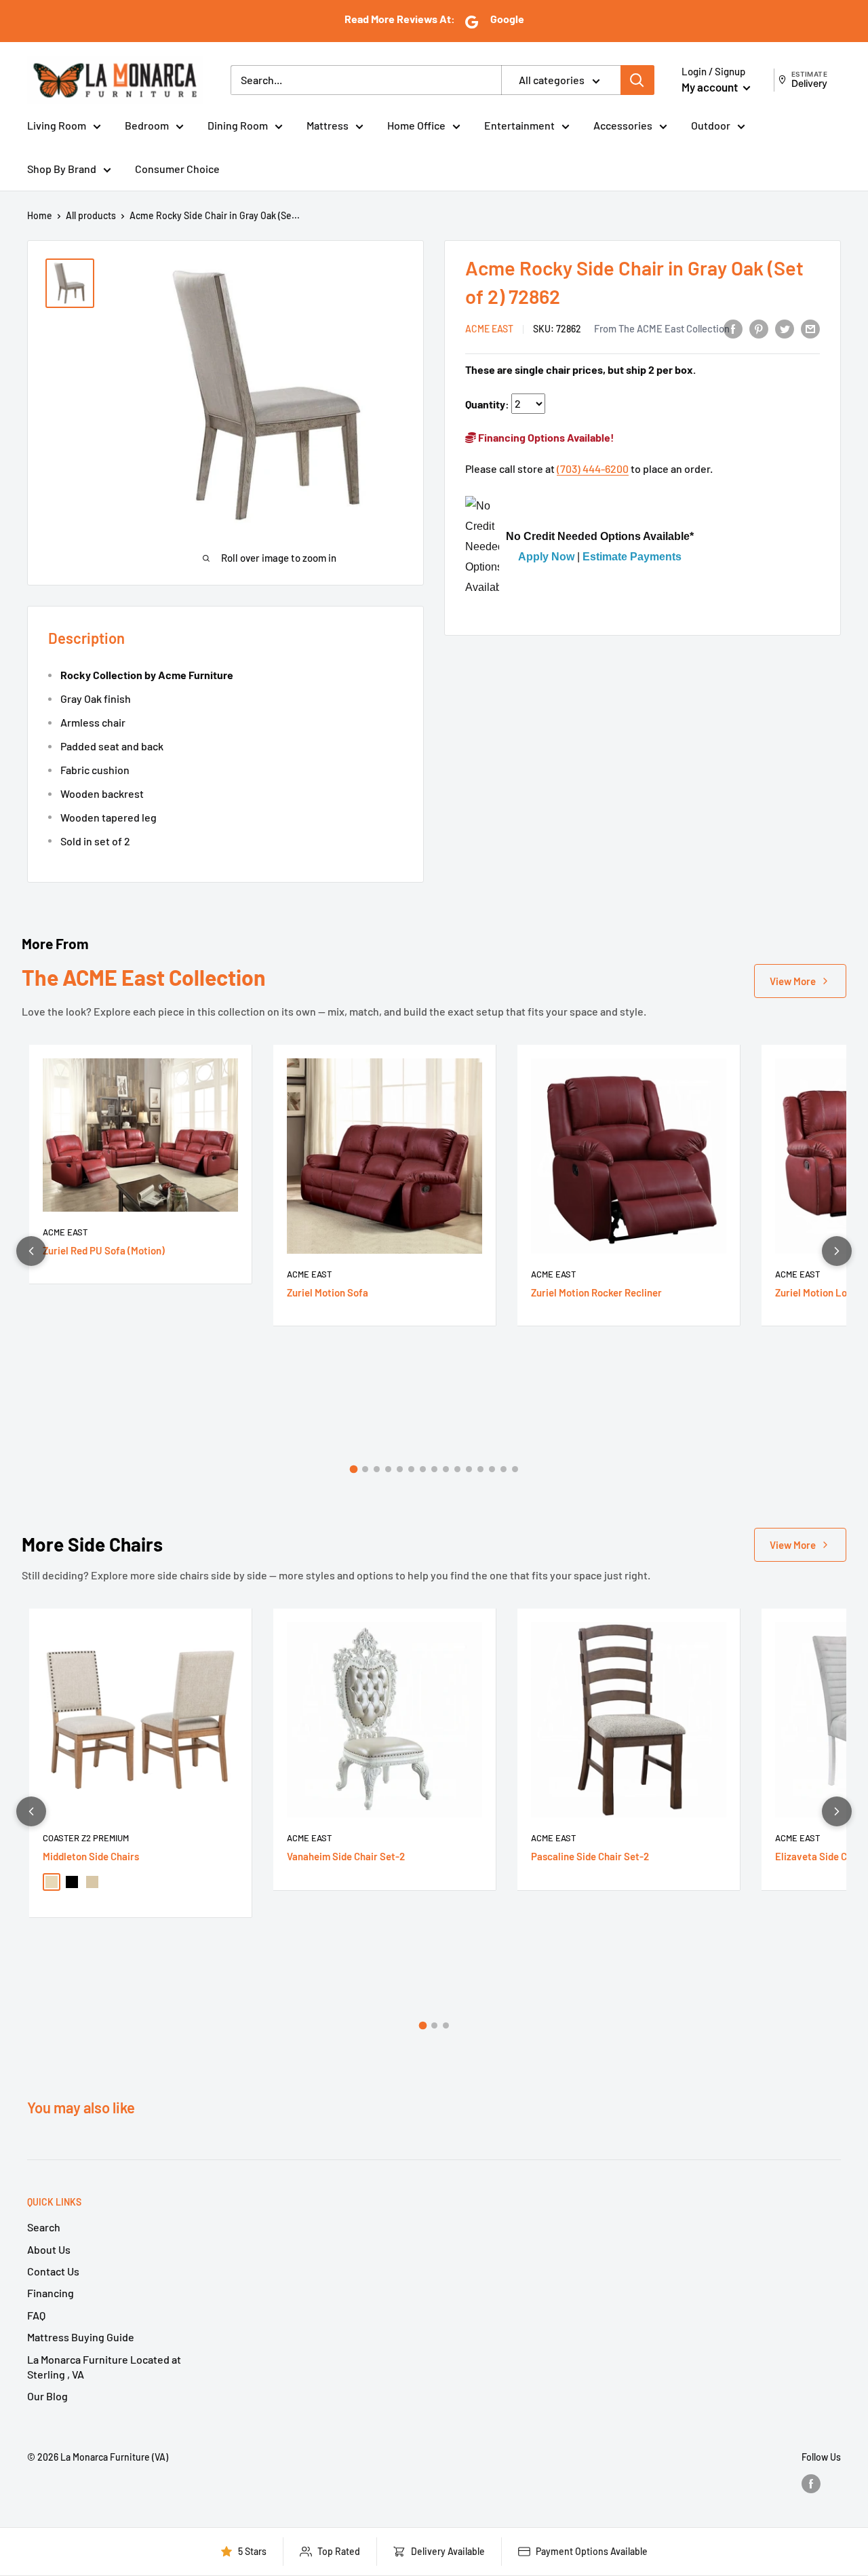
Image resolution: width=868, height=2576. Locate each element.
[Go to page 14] (504, 1469)
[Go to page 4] (388, 1469)
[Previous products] (31, 1251)
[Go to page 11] (469, 1469)
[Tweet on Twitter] (785, 328)
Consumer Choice (177, 169)
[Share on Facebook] (733, 328)
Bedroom (147, 125)
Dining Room (238, 125)
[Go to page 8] (434, 1469)
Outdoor (711, 125)
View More (793, 981)
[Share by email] (810, 328)
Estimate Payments (632, 557)
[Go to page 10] (457, 1469)
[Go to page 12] (480, 1469)
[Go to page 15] (515, 1469)
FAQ (36, 2315)
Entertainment (519, 125)
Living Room (57, 125)
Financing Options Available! (545, 437)
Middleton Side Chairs (91, 1856)
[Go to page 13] (492, 1469)
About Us (49, 2249)
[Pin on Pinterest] (759, 328)
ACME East (489, 329)
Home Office (416, 125)
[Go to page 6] (411, 1469)
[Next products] (837, 1251)
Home (40, 215)
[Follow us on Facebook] (811, 2483)
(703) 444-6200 (593, 468)
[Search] (637, 80)
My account (711, 87)
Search (44, 2227)
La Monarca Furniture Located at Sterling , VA (104, 2367)
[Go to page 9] (446, 1469)
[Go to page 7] (423, 1469)
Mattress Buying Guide (81, 2337)
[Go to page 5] (400, 1469)
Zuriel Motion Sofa (328, 1292)
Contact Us (53, 2271)
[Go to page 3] (377, 1469)
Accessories (623, 125)
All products (91, 215)
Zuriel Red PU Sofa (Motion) (104, 1250)
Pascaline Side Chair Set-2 (590, 1856)
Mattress (328, 125)
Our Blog (47, 2396)
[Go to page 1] (353, 1469)
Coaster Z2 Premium (86, 1838)
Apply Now (546, 557)
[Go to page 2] (365, 1469)
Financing (51, 2293)
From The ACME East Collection (662, 328)
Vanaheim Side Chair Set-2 (346, 1856)
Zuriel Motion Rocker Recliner (596, 1292)
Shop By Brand (62, 169)
